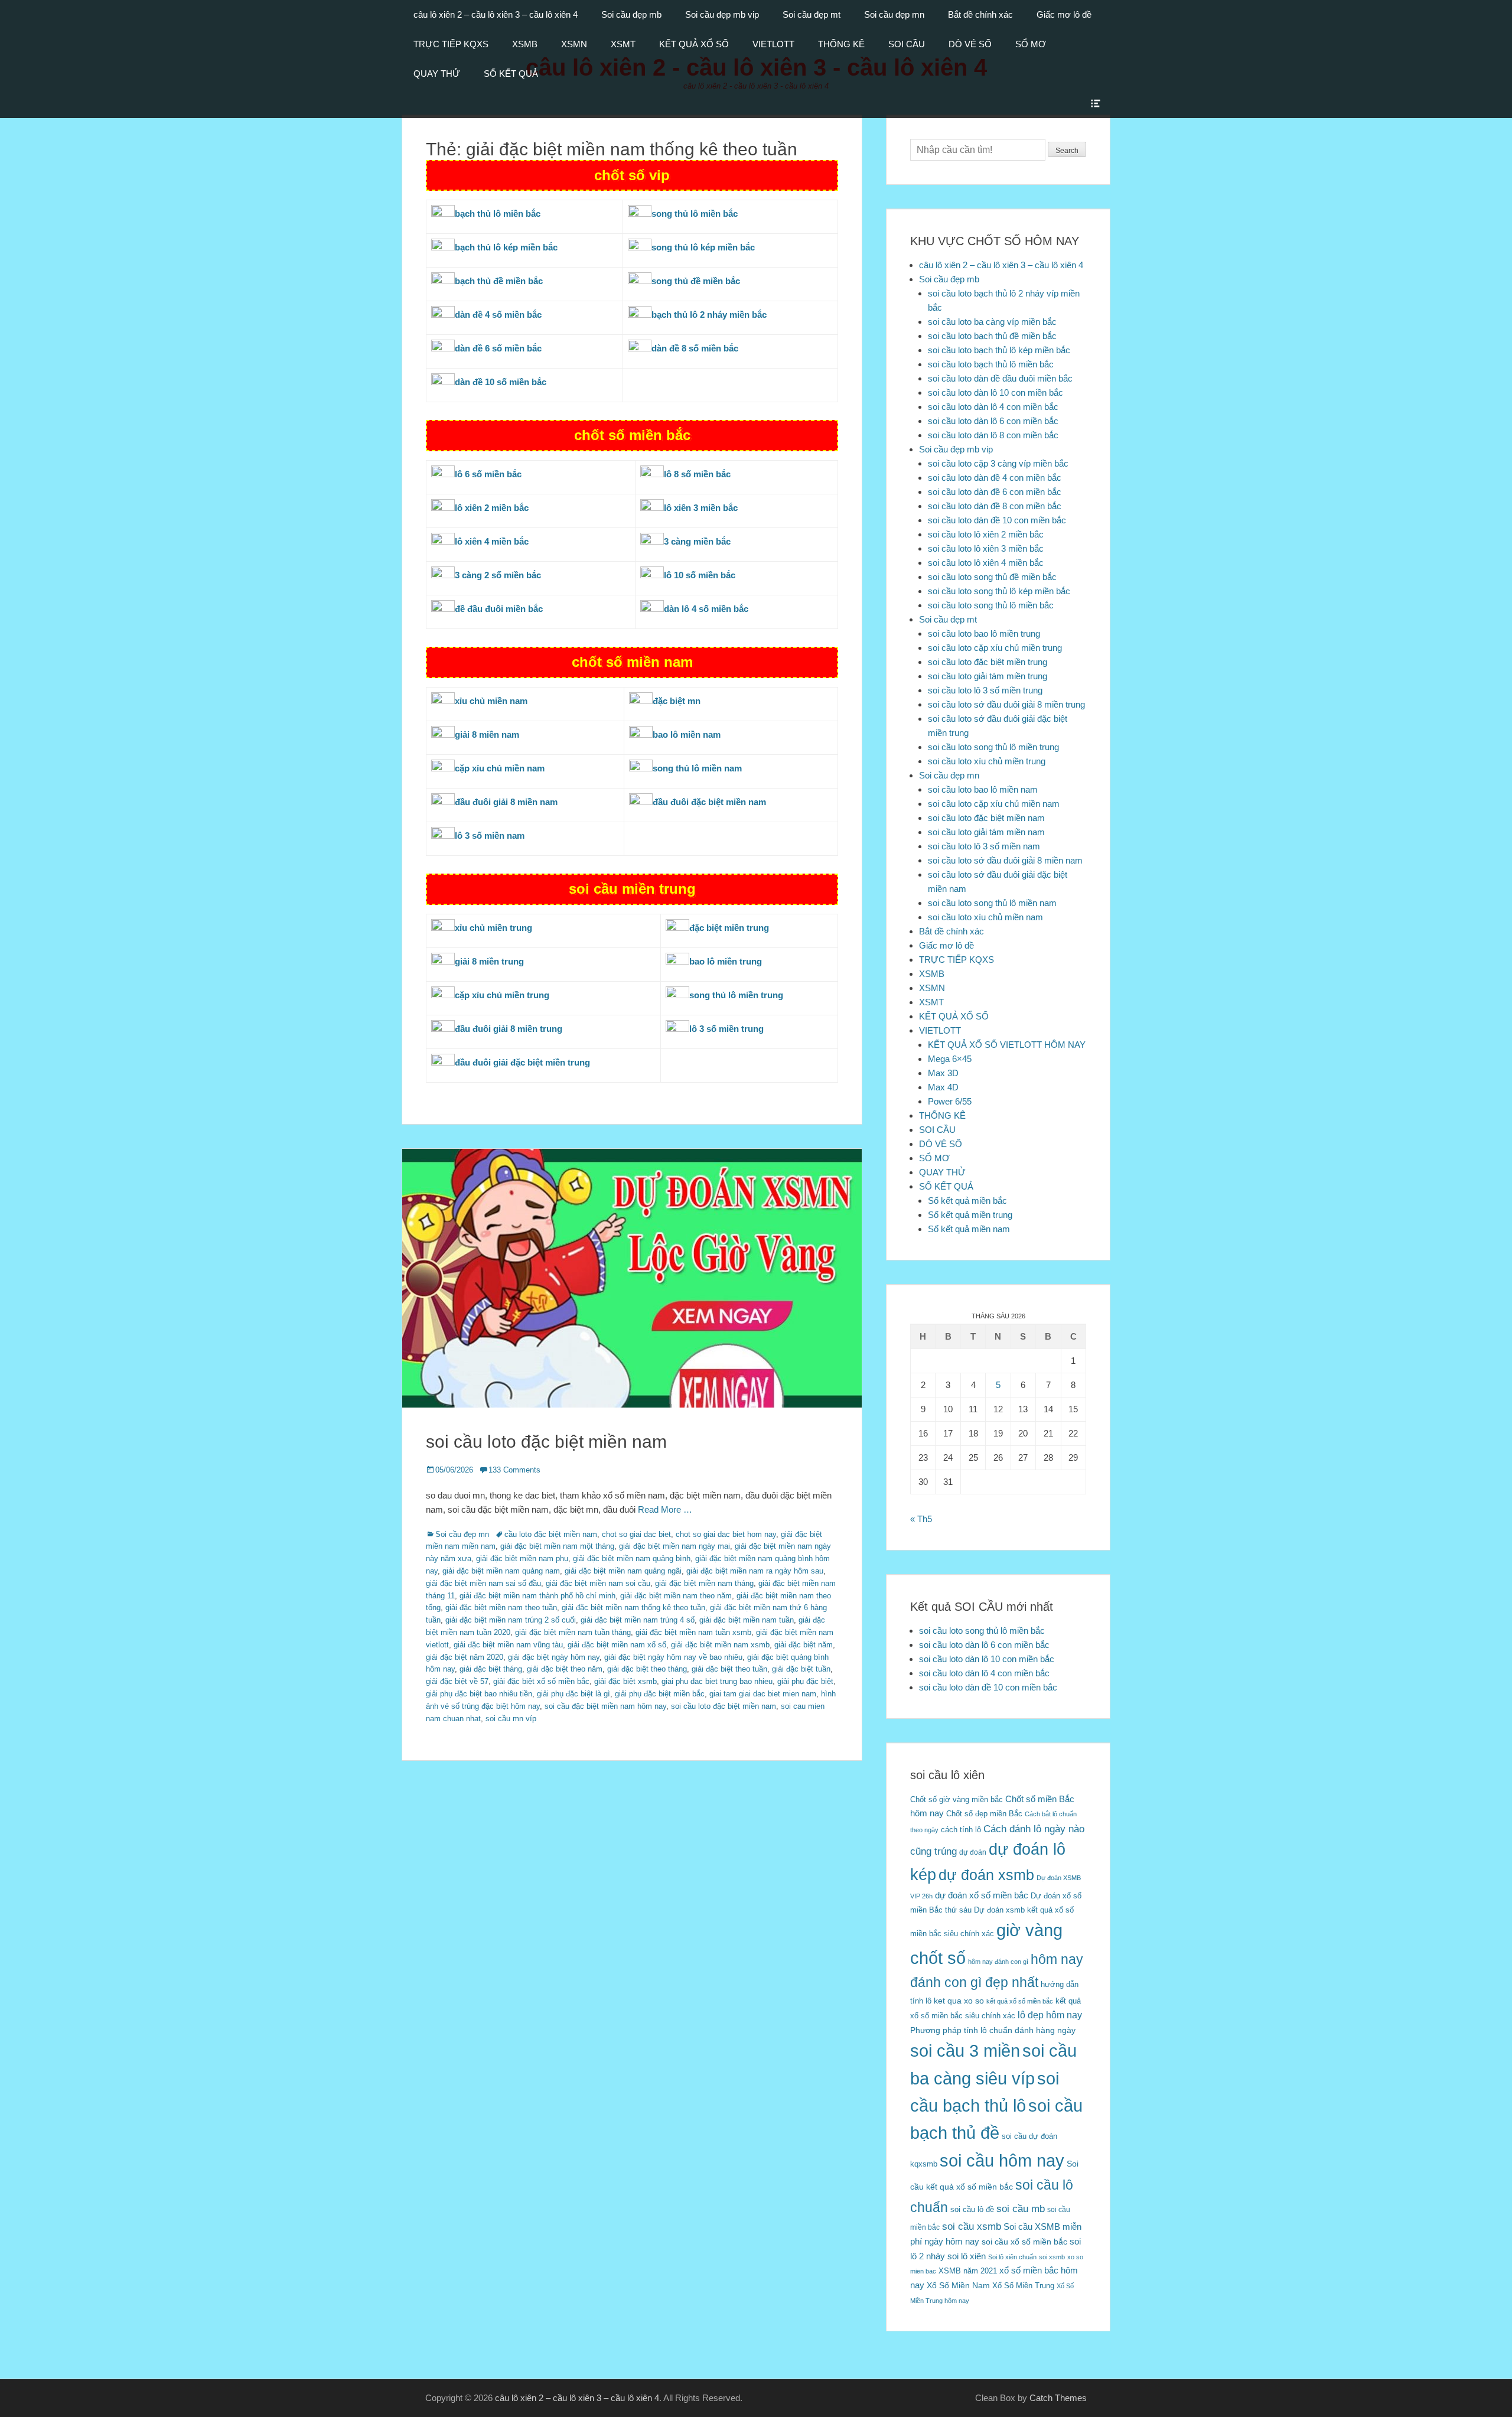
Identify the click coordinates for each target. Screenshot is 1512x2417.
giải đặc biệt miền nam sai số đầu (483, 1583)
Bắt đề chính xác (980, 14)
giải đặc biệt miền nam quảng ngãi (623, 1571)
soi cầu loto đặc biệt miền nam (546, 1442)
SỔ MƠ (1031, 44)
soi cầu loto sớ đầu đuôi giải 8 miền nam (1005, 860)
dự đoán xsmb (986, 1875)
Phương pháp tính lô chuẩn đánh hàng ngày (993, 2030)
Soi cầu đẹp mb (631, 14)
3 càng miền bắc (697, 541)
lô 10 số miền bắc (700, 575)
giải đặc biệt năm (804, 1645)
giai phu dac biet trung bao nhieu (717, 1681)
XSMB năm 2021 (968, 2271)
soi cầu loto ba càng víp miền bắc (992, 322)
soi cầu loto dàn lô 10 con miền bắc (995, 392)
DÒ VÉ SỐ (970, 44)
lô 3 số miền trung (726, 1029)
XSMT (623, 44)
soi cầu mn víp (511, 1719)
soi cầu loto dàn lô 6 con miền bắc (993, 421)
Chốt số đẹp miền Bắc (984, 1814)
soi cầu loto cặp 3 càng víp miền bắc (998, 463)
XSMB (525, 44)
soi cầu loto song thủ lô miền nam (992, 903)
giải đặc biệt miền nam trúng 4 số (638, 1620)
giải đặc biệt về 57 (457, 1681)
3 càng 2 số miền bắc (498, 575)
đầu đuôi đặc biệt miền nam (709, 802)
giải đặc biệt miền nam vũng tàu (508, 1645)
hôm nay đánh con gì (998, 1962)
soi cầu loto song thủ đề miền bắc (992, 577)
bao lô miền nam (687, 734)
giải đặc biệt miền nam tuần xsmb (693, 1632)
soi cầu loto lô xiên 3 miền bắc (986, 548)
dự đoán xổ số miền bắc (982, 1895)
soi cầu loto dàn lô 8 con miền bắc (993, 435)
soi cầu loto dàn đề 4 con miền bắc (995, 478)
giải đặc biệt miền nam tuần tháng (573, 1632)
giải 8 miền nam (487, 734)
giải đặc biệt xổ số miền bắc (541, 1681)
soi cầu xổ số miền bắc (1024, 2242)
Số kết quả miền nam (969, 1229)
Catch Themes (1058, 2398)
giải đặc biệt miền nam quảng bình (632, 1558)
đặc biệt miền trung (729, 928)
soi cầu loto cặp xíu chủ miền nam (994, 804)
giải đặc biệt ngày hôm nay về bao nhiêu (673, 1657)
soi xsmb (1052, 2257)
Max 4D (943, 1087)
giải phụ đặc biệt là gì (573, 1694)
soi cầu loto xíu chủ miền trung (987, 761)
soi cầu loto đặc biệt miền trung (988, 662)
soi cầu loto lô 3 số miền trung (985, 690)
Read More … (665, 1509)
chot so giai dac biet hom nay (726, 1534)
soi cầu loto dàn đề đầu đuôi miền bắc (1000, 378)
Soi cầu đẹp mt (812, 14)
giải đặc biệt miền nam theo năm (676, 1596)
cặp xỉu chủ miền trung (502, 995)
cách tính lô (961, 1830)
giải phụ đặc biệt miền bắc (660, 1694)
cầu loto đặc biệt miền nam (551, 1534)
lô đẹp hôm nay (1050, 2015)
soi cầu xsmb (972, 2227)
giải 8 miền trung (489, 961)
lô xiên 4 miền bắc (492, 541)
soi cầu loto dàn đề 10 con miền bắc (997, 520)
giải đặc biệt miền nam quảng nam (501, 1571)
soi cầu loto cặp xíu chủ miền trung (995, 648)
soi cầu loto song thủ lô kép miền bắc (999, 591)
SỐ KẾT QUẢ (511, 74)
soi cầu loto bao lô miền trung (984, 633)
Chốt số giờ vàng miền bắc (957, 1799)
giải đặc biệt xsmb (625, 1681)
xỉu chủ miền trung (493, 928)
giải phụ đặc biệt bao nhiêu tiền (479, 1694)
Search (1067, 151)
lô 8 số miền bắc (697, 474)
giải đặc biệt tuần (801, 1669)
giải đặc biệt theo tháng (647, 1669)
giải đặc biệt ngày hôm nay (554, 1657)
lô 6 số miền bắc (488, 474)
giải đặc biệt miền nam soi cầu (598, 1583)
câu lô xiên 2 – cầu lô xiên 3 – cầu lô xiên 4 (496, 14)
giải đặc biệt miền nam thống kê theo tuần (633, 1607)
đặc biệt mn (677, 701)
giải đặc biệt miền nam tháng (704, 1583)
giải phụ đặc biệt (805, 1681)
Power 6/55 (950, 1101)
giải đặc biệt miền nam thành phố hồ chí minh (537, 1596)
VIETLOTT (773, 44)
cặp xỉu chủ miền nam (500, 768)
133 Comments (514, 1470)
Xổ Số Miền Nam (958, 2285)
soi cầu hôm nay (1002, 2161)
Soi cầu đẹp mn (894, 14)
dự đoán (973, 1852)
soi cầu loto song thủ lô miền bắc (991, 605)
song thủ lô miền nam (697, 768)
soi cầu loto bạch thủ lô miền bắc (991, 364)
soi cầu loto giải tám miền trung (988, 676)
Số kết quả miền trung (970, 1215)
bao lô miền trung (726, 961)
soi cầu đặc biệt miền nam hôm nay (605, 1706)
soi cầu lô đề (972, 2209)
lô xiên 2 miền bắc (492, 508)
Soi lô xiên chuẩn (1012, 2257)
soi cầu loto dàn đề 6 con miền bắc (995, 492)
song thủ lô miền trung (736, 995)
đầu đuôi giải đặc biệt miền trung (522, 1062)
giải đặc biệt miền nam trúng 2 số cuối (511, 1620)
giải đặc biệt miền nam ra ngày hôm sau (755, 1571)
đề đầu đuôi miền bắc (499, 609)
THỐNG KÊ (841, 44)
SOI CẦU (907, 44)
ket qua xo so (959, 2001)
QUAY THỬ (437, 74)
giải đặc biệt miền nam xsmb (720, 1645)
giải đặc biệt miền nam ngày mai (674, 1546)
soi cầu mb (1021, 2208)
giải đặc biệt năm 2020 (465, 1657)
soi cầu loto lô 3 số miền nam (984, 846)
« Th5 (921, 1519)
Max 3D (943, 1073)
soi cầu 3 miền (965, 2050)
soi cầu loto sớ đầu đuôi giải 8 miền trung (1006, 704)
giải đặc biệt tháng (491, 1669)
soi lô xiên (967, 2256)
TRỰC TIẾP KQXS (451, 44)
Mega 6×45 (950, 1059)
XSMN (574, 44)
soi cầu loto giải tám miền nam (986, 832)
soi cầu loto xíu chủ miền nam (985, 917)
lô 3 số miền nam (490, 835)
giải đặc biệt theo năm (565, 1669)
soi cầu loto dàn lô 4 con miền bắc (993, 407)
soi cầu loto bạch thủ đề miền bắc (992, 336)
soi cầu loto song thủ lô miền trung (993, 747)
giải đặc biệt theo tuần (729, 1669)
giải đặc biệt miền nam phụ (522, 1558)
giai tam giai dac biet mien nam (763, 1694)
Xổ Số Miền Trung (1023, 2286)
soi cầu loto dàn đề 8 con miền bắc (995, 506)
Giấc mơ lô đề (1064, 14)
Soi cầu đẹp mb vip (722, 14)
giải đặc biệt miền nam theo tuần (501, 1607)
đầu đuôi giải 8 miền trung (509, 1029)
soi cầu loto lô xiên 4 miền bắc (986, 563)
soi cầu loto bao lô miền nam (983, 789)
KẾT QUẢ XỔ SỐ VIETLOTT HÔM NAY (1007, 1045)
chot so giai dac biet (636, 1534)
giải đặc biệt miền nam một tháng (557, 1546)
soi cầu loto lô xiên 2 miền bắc (986, 534)
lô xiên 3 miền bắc (701, 508)
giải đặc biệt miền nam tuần (747, 1620)
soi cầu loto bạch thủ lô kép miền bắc (999, 350)
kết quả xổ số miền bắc (1020, 2001)
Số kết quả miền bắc (967, 1201)
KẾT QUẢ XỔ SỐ (694, 44)
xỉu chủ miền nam (491, 701)
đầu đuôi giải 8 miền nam (506, 802)
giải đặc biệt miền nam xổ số (617, 1645)
